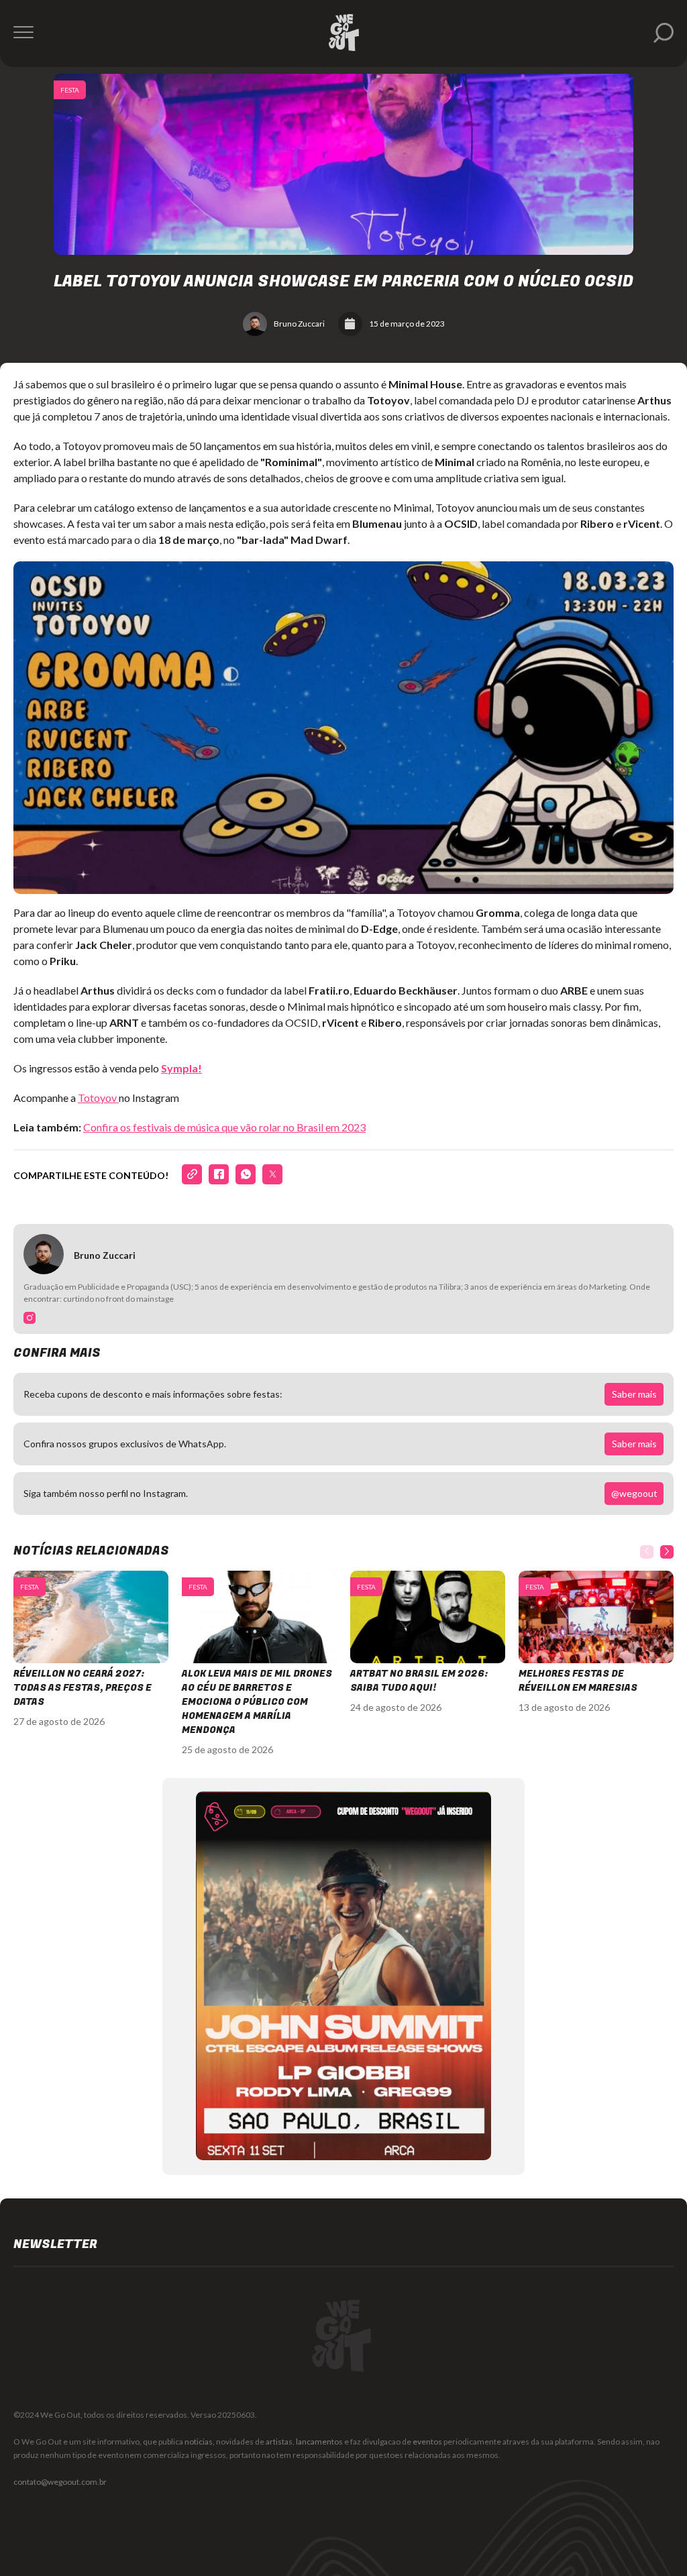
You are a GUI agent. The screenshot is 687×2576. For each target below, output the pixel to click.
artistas (279, 2442)
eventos (427, 2442)
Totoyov (98, 1098)
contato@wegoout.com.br (60, 2482)
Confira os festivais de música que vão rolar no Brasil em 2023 (224, 1127)
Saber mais (634, 1394)
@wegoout (634, 1493)
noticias (199, 2442)
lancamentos (319, 2442)
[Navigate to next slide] (667, 1552)
